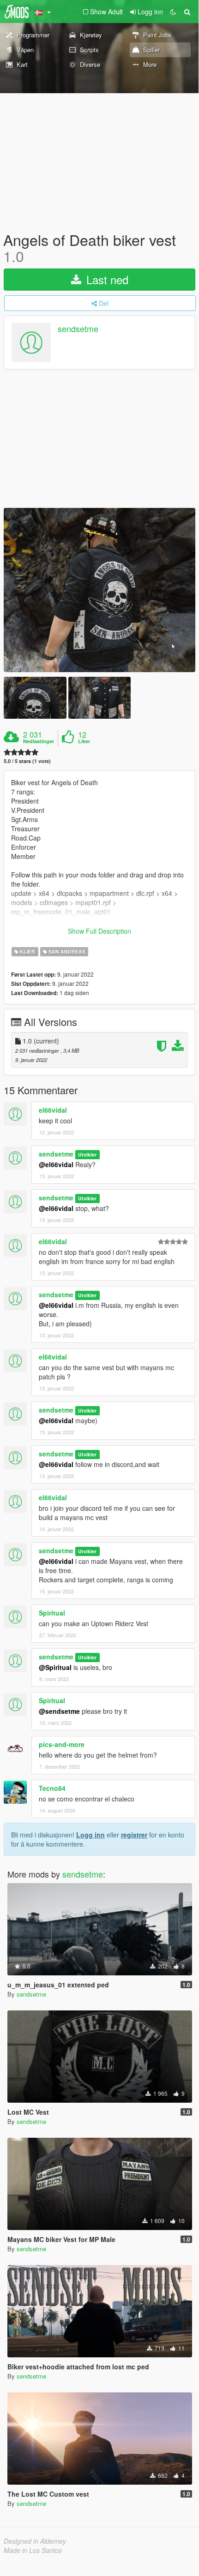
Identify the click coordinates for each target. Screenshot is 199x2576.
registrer (134, 1835)
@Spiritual (55, 1667)
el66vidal (53, 1110)
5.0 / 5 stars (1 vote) (27, 761)
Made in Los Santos (33, 2550)
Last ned (106, 279)
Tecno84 (52, 1788)
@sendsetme (59, 1711)
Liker (84, 741)
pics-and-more (62, 1744)
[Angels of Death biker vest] (99, 590)
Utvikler (87, 1154)
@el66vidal (56, 1164)
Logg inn (90, 1835)
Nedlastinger (39, 741)
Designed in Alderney (35, 2541)
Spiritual (52, 1613)
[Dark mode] (173, 12)
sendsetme (78, 329)
